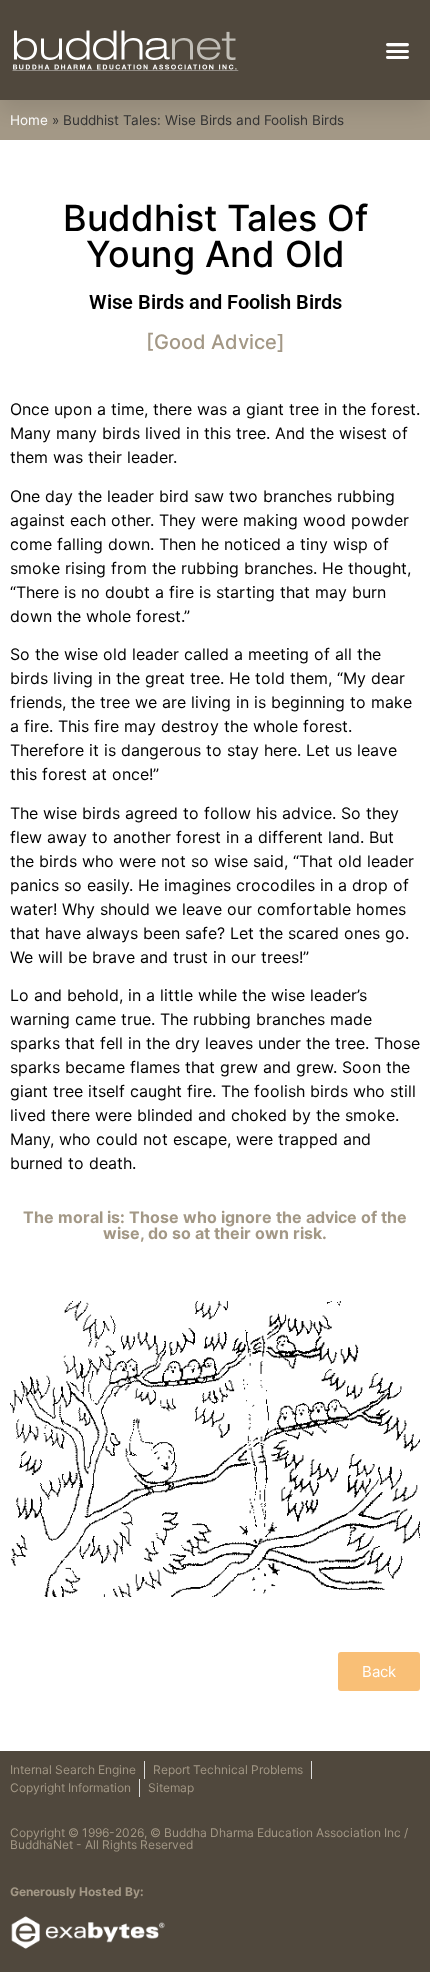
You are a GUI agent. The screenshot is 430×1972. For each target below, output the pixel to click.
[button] (398, 50)
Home (29, 120)
